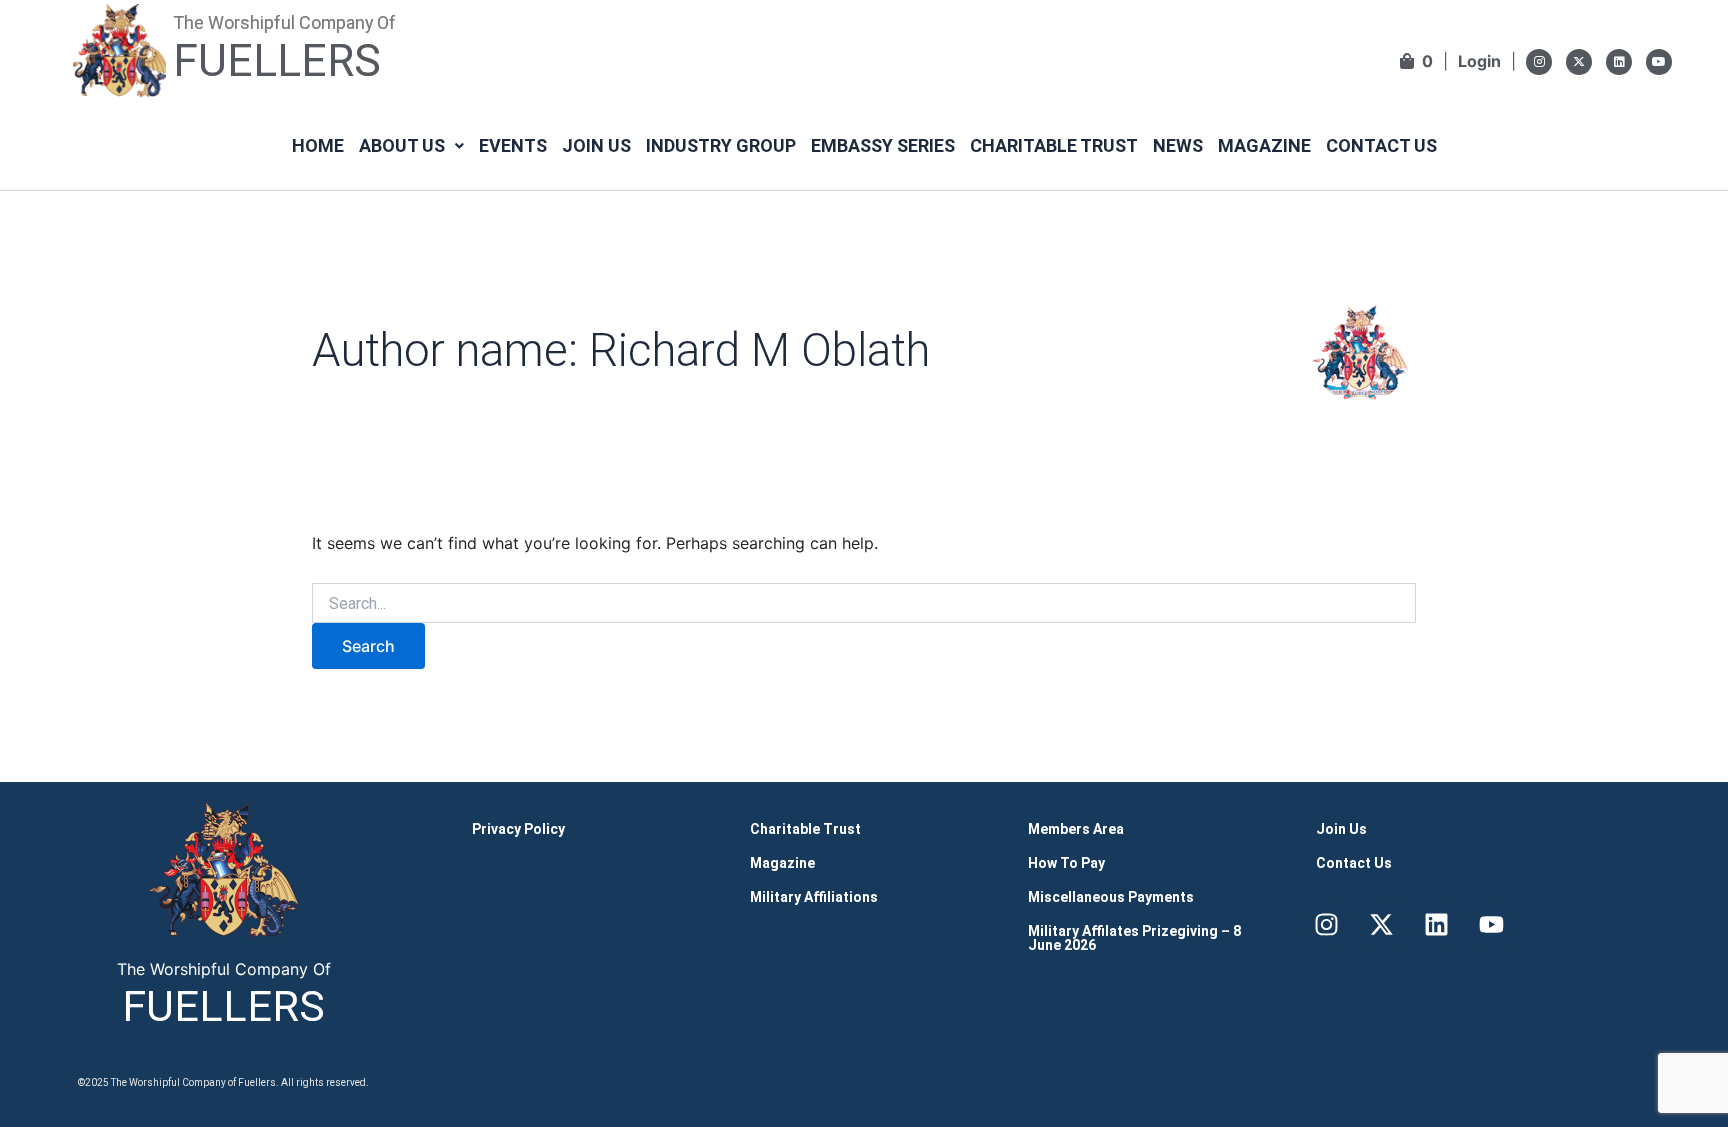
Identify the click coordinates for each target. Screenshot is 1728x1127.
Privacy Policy (518, 829)
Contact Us (1381, 145)
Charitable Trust (1054, 145)
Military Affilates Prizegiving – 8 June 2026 (1134, 938)
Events (513, 145)
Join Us (596, 145)
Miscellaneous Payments (1111, 897)
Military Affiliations (814, 897)
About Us (402, 145)
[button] (411, 146)
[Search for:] (864, 603)
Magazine (1264, 145)
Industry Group (721, 145)
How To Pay (1066, 863)
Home (318, 145)
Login (1479, 61)
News (1178, 145)
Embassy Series (883, 145)
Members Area (1076, 829)
